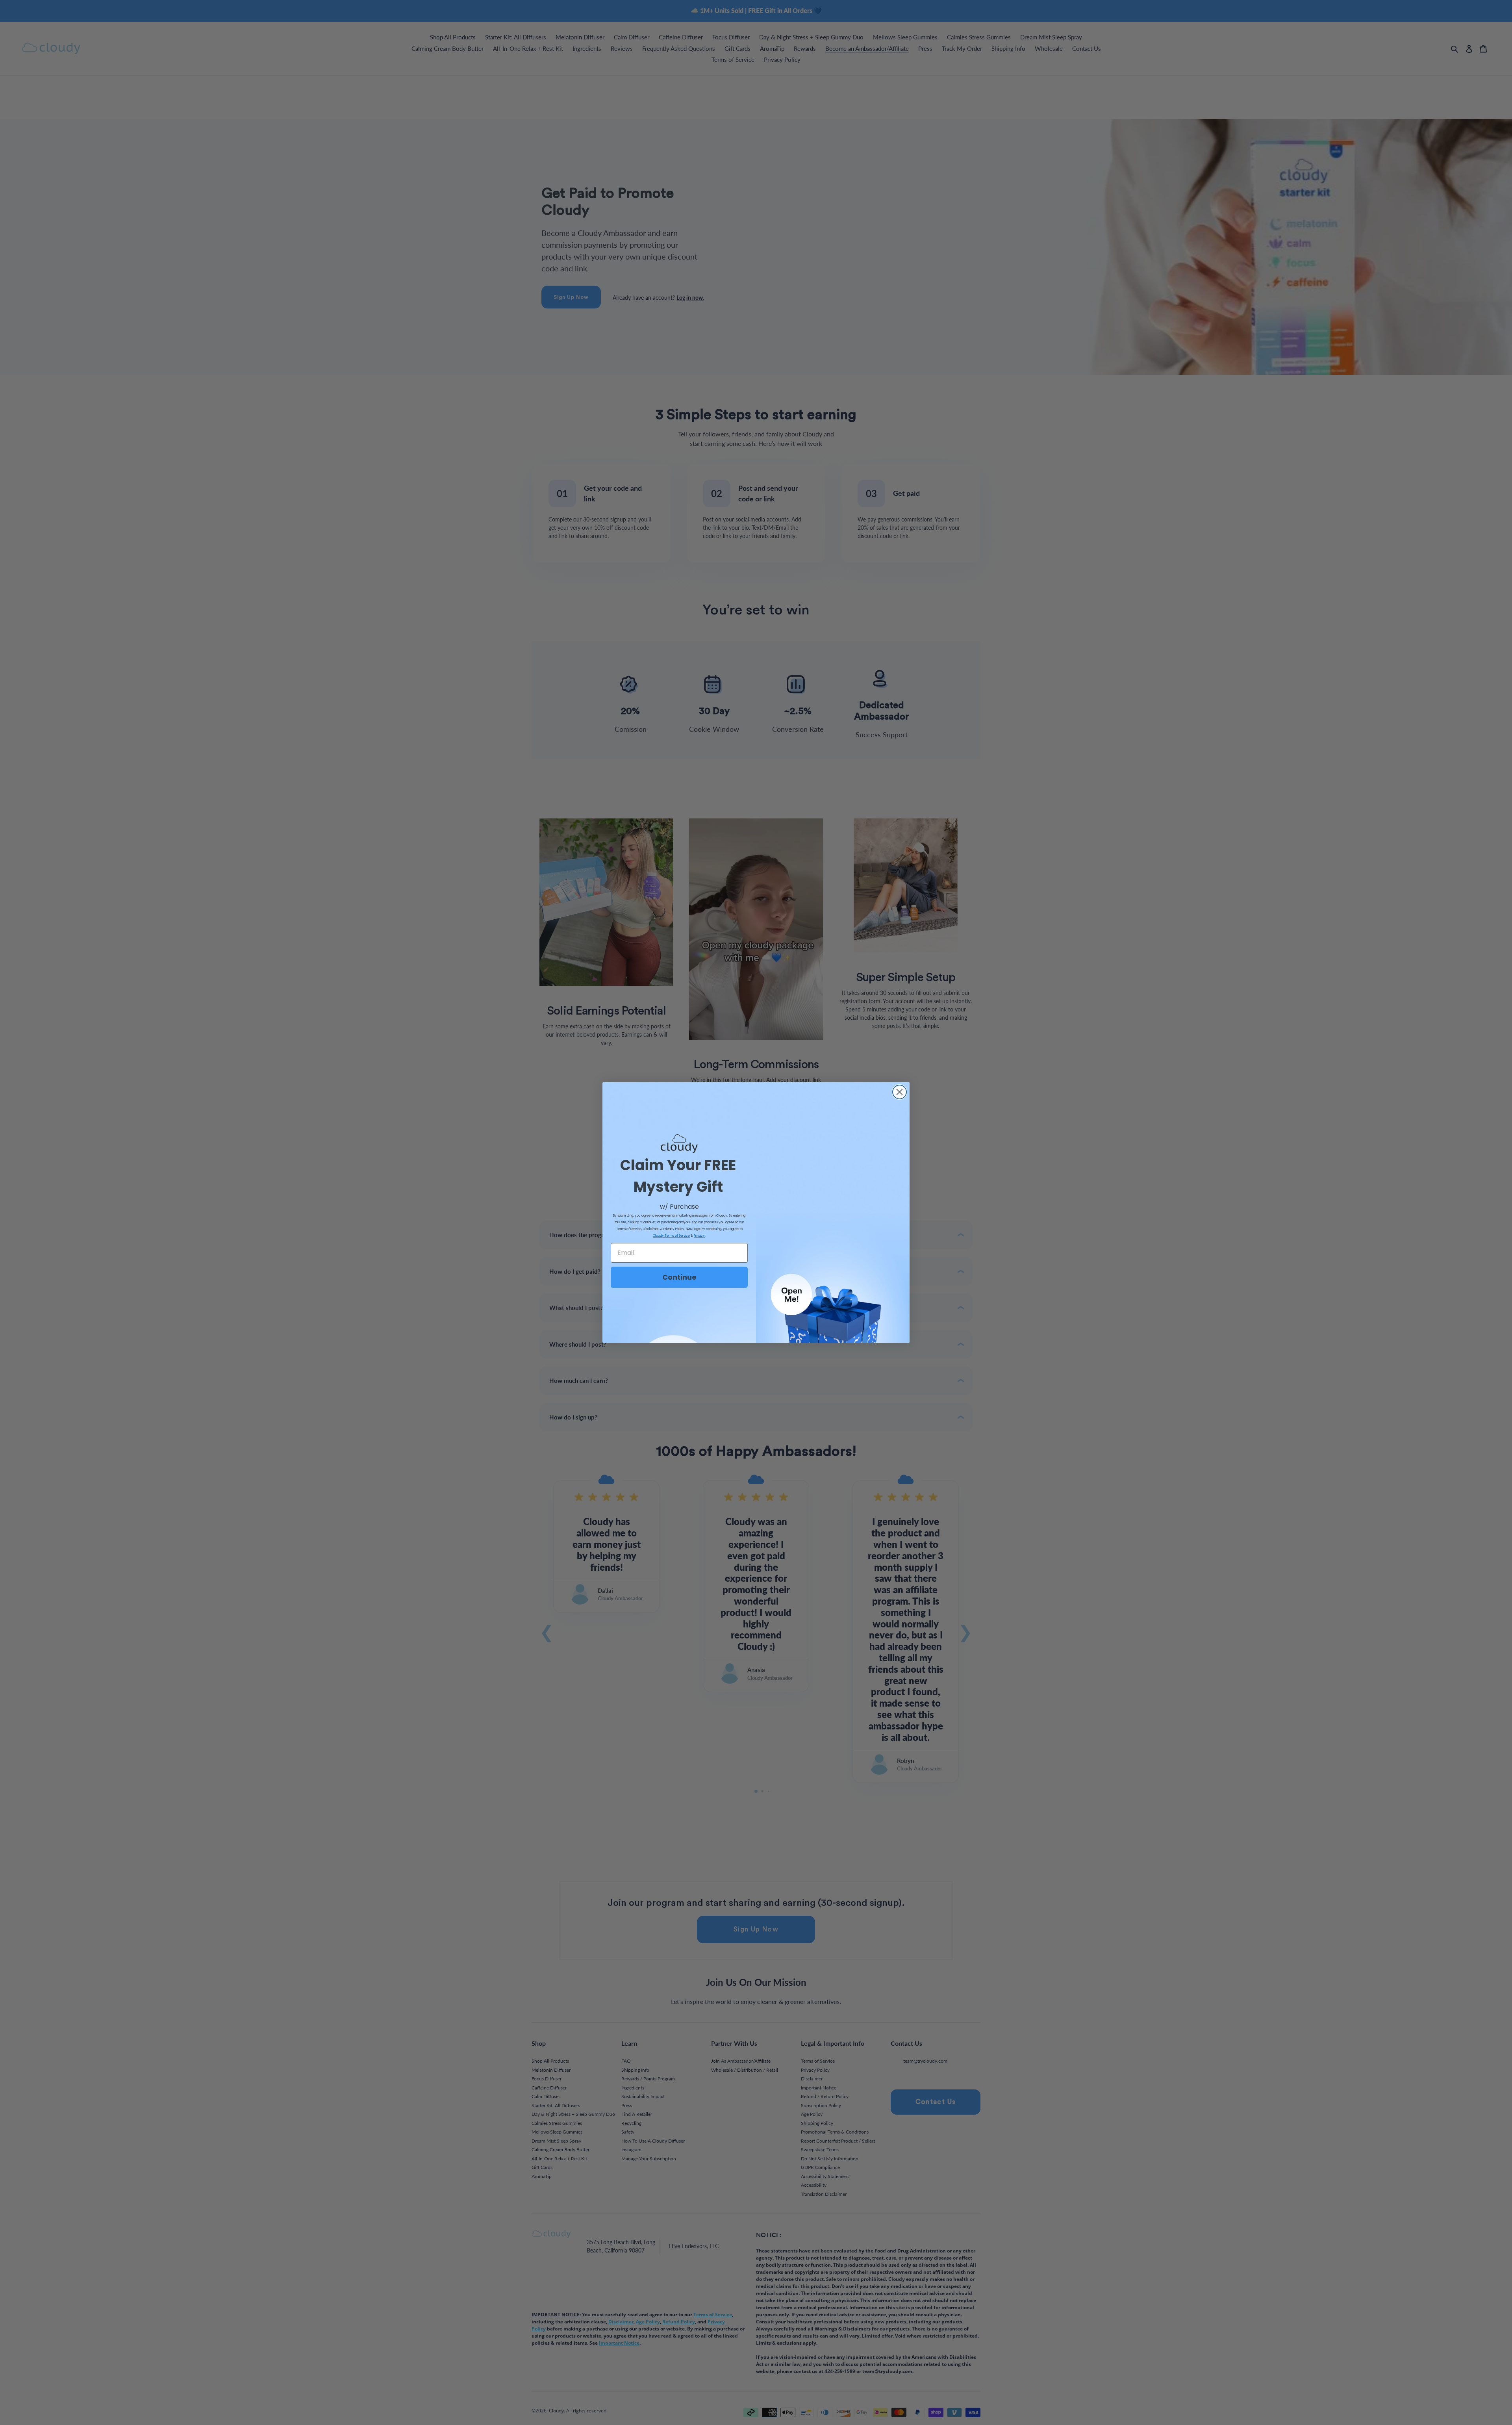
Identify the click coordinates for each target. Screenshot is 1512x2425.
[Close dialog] (900, 1092)
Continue (679, 1277)
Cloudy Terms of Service (671, 1236)
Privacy (699, 1236)
